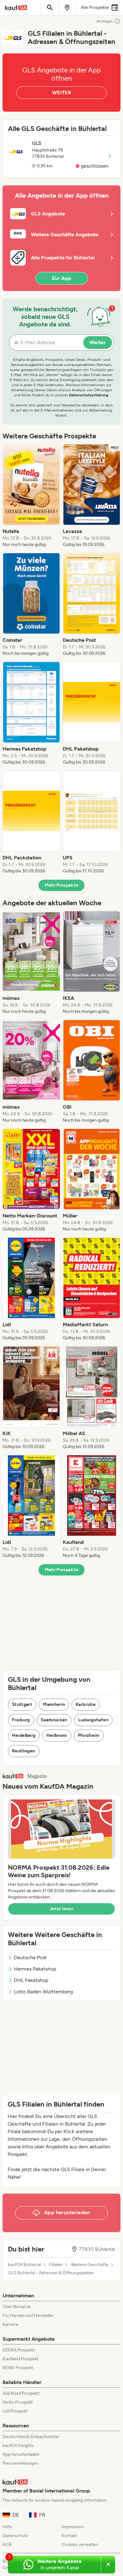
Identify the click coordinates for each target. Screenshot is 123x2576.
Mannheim (54, 1704)
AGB (7, 2545)
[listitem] (31, 496)
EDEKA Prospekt (19, 2350)
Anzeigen (105, 21)
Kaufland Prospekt (20, 2359)
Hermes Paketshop (35, 1969)
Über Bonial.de (17, 2307)
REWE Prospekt (18, 2368)
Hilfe (7, 2527)
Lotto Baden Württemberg (43, 1992)
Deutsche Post (30, 1957)
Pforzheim (89, 1735)
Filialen (56, 2265)
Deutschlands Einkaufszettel (31, 2437)
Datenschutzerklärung (89, 395)
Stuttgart (22, 1704)
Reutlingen (24, 1751)
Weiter (98, 342)
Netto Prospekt (18, 2402)
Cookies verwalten (80, 2545)
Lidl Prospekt (15, 2411)
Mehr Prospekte (62, 885)
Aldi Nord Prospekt (21, 2393)
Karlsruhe (86, 1704)
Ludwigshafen (93, 1720)
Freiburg (21, 1720)
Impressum (73, 2527)
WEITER (61, 93)
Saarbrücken (54, 1720)
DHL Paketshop (31, 1980)
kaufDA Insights (18, 2446)
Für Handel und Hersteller (28, 2316)
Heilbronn (57, 1735)
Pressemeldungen (20, 2463)
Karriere (10, 2324)
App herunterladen (21, 2454)
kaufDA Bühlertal (24, 2265)
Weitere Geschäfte (90, 2265)
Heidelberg (24, 1735)
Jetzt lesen (61, 1909)
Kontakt (69, 2536)
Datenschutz (15, 2536)
